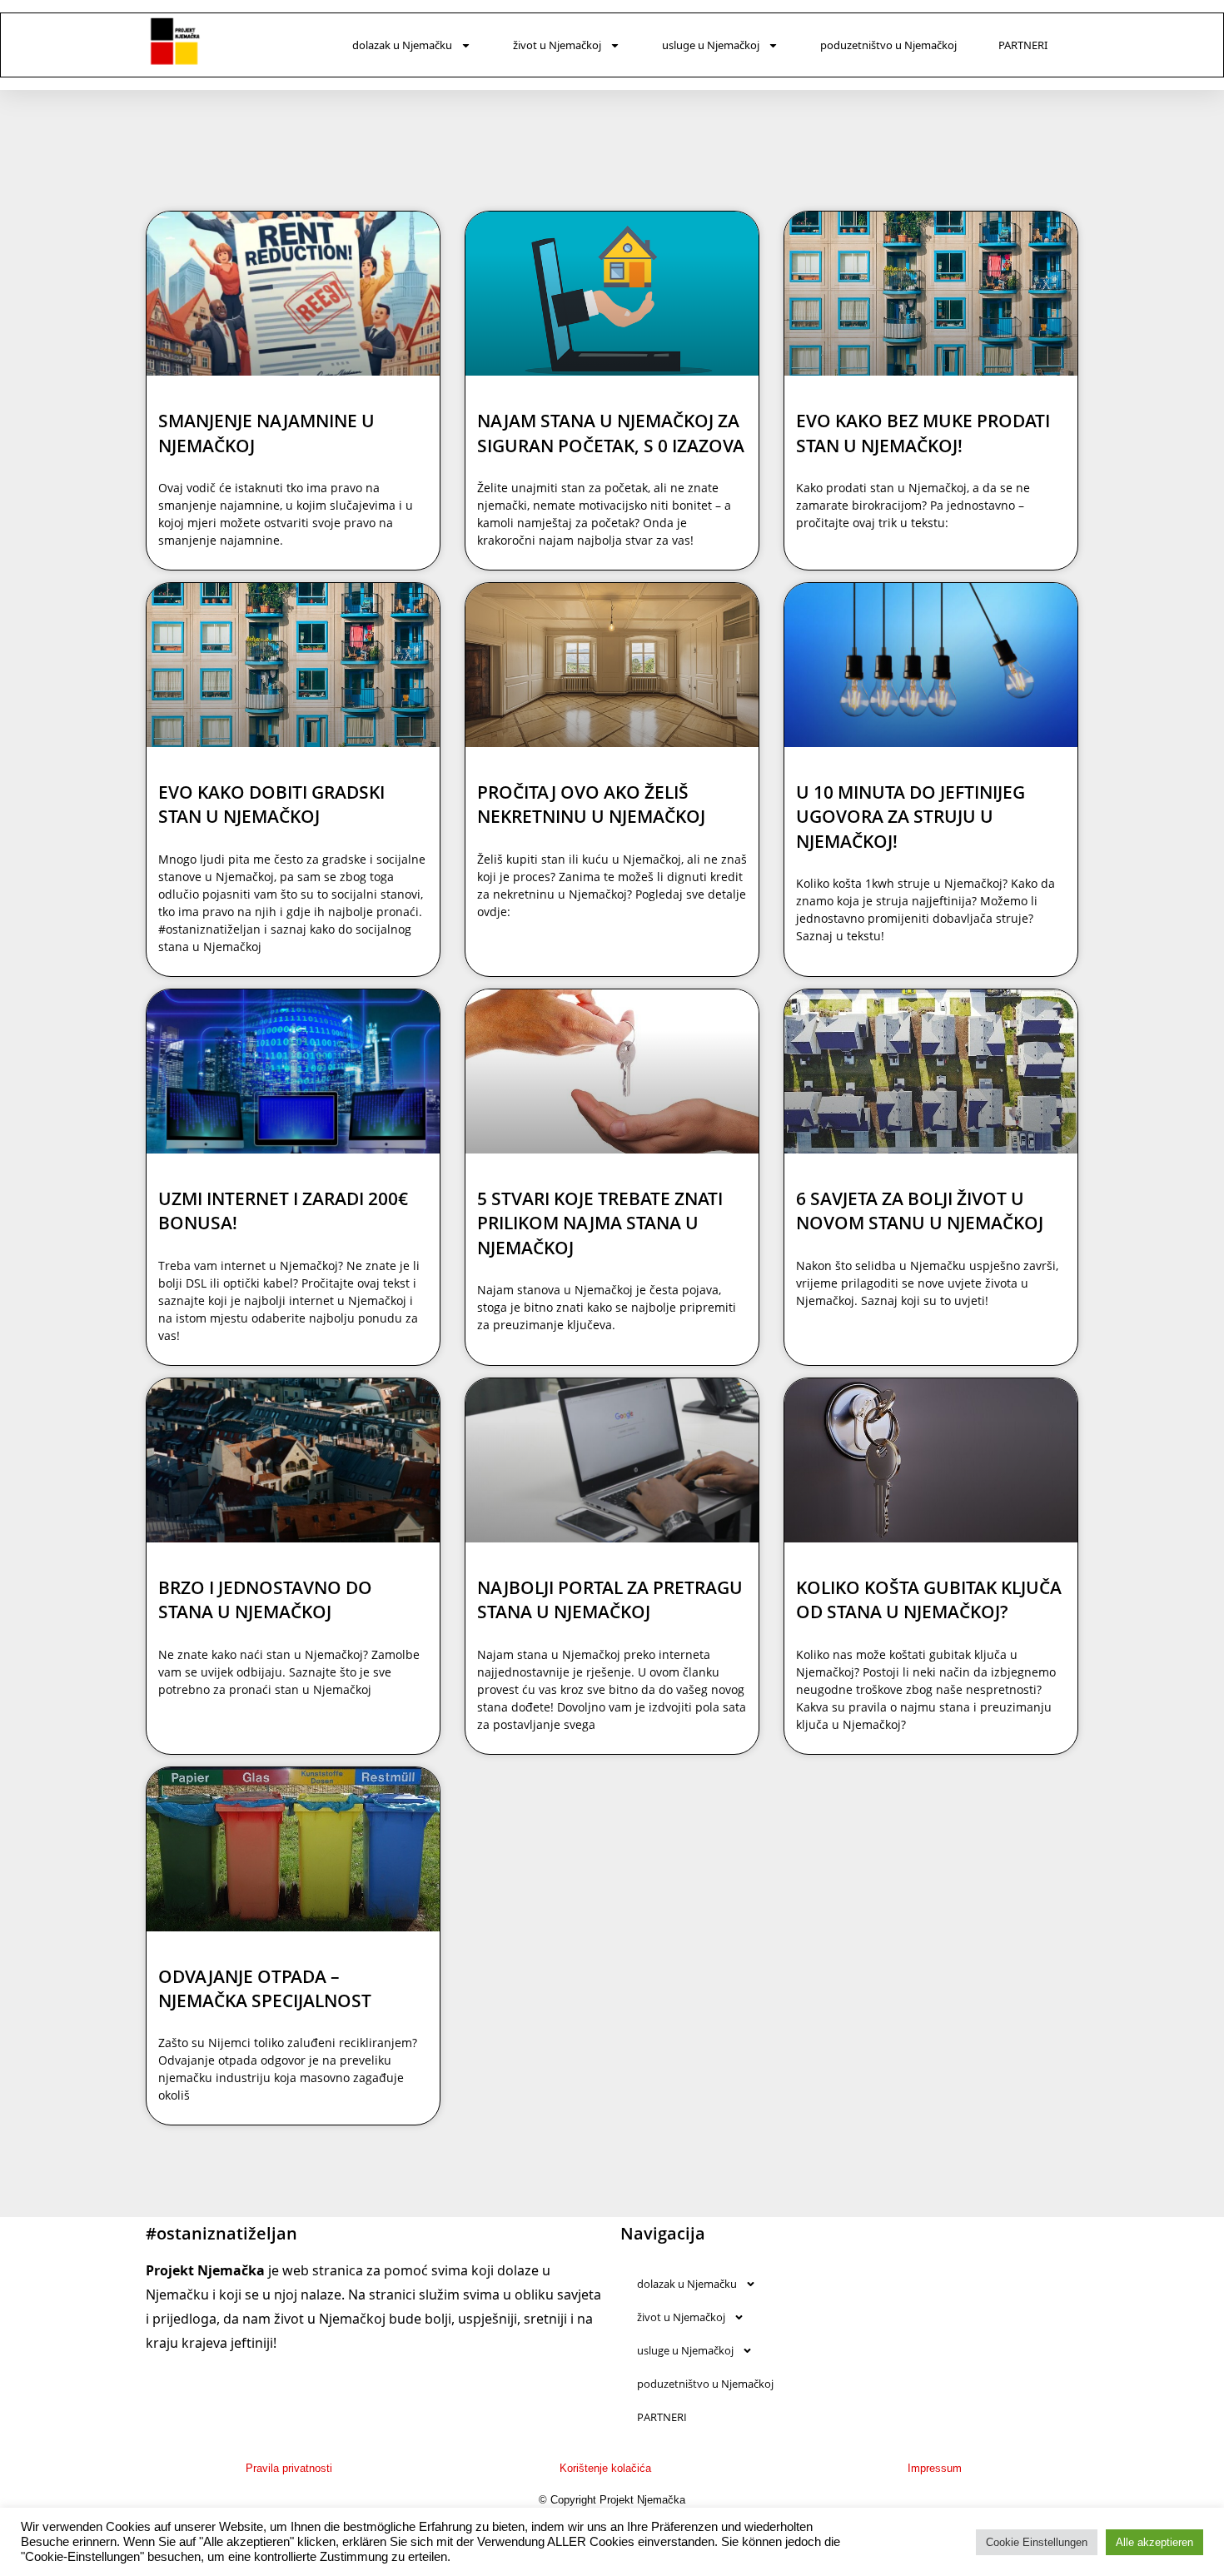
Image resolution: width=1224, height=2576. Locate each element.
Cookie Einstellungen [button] (1037, 2542)
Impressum (935, 2468)
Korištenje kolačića (605, 2468)
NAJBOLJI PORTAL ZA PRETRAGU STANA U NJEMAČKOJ (610, 1599)
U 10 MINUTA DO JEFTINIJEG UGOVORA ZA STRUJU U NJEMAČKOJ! (911, 817)
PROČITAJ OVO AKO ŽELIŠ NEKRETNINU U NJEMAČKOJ (591, 804)
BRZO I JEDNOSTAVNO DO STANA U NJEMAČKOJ (265, 1599)
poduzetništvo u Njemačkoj (888, 45)
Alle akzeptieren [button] (1154, 2542)
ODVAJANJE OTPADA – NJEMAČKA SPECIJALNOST (265, 1988)
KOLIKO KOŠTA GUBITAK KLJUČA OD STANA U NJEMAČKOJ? (929, 1599)
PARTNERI (1023, 45)
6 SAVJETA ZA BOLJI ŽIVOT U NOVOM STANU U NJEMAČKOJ (920, 1211)
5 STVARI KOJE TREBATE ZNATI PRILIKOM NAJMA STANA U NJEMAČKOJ (600, 1223)
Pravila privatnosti (289, 2468)
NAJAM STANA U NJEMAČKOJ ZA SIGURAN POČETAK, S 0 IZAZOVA (611, 433)
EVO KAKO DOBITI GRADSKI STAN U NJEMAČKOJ (271, 804)
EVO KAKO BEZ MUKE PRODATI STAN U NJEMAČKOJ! (923, 433)
